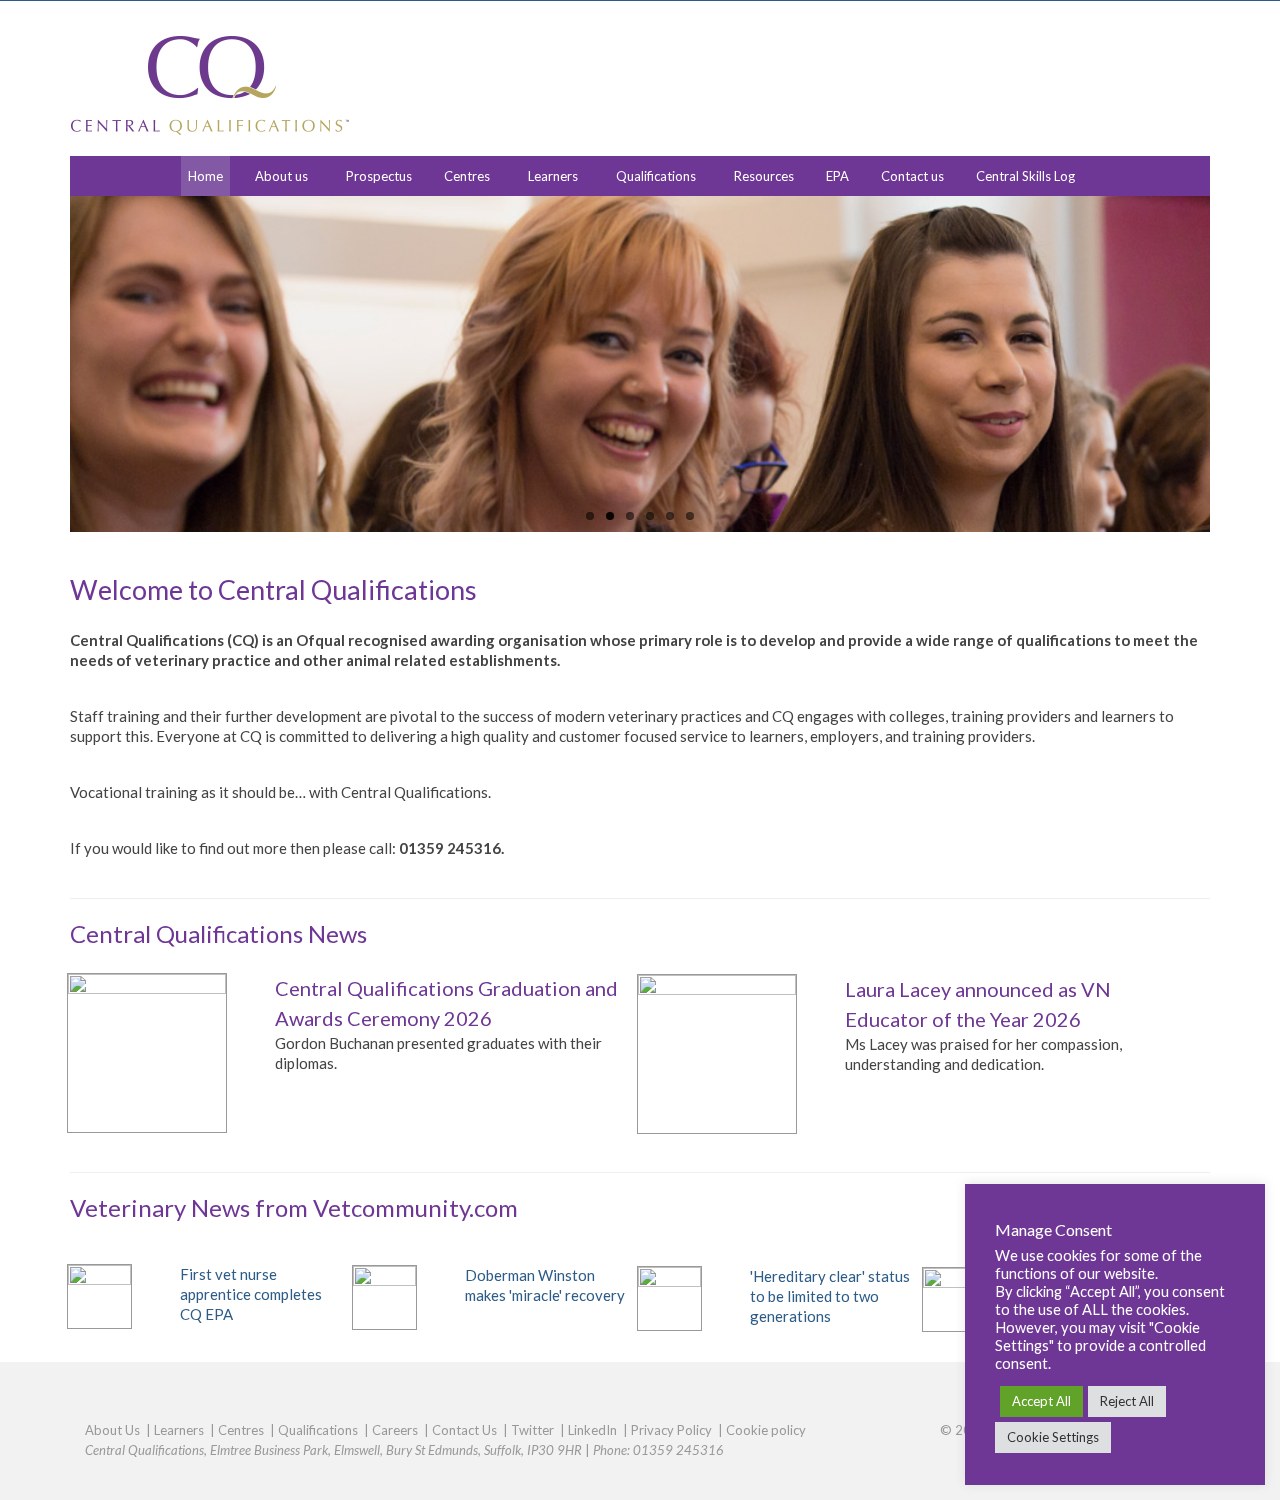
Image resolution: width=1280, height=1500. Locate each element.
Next (1227, 364)
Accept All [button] (1041, 1401)
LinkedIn (592, 1430)
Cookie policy (766, 1430)
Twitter (532, 1430)
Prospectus (379, 176)
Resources (764, 176)
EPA (837, 176)
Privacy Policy (671, 1430)
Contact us (912, 176)
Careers (395, 1430)
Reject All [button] (1127, 1401)
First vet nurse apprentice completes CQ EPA (251, 1294)
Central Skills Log (1025, 176)
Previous (52, 364)
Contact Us (464, 1430)
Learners (553, 176)
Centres (467, 176)
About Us (112, 1430)
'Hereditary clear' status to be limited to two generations (830, 1296)
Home (205, 176)
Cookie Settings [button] (1053, 1437)
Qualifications (656, 176)
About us (281, 176)
